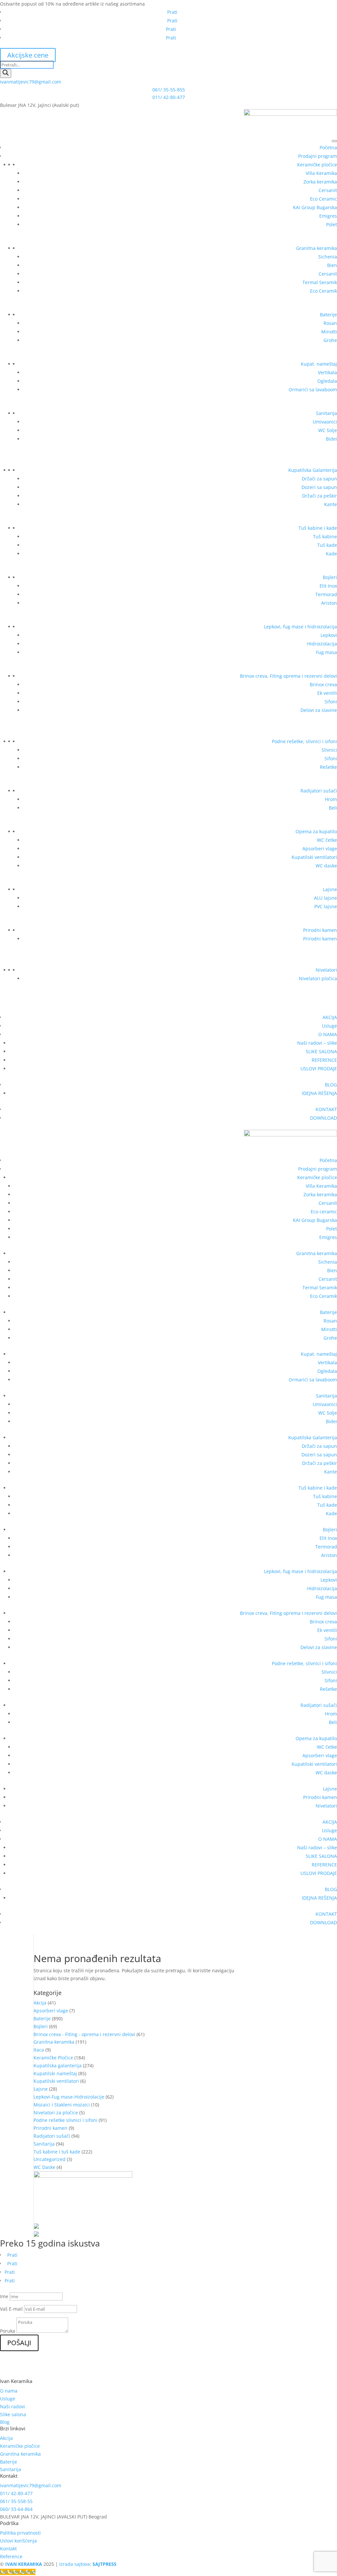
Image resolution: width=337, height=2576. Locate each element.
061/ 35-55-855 (169, 90)
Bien (332, 265)
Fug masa (326, 652)
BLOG (331, 1085)
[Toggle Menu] (334, 141)
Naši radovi (13, 2406)
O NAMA (328, 1034)
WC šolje (328, 430)
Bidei (331, 439)
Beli (333, 808)
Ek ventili (327, 693)
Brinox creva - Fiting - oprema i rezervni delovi (84, 2034)
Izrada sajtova (75, 2564)
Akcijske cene (28, 55)
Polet (332, 224)
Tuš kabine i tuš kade (57, 2152)
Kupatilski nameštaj (55, 2073)
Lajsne (330, 889)
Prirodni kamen (320, 930)
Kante (331, 504)
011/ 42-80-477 (169, 97)
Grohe (330, 340)
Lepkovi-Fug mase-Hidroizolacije (69, 2097)
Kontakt (8, 2549)
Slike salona (13, 2414)
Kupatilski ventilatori (314, 857)
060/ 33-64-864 (16, 2509)
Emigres (328, 216)
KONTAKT (326, 1109)
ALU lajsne (325, 898)
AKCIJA (330, 1017)
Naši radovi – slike (317, 1043)
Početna (328, 147)
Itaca (39, 2050)
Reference (11, 2556)
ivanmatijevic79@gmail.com (31, 82)
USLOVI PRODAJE (319, 1069)
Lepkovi (329, 635)
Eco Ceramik (324, 291)
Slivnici (329, 750)
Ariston (329, 603)
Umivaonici (325, 422)
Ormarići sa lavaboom (313, 389)
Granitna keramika (317, 248)
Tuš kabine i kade (318, 528)
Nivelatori (326, 970)
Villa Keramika (321, 173)
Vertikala (327, 372)
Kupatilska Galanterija (313, 470)
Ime (4, 2296)
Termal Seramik (320, 282)
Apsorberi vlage (320, 849)
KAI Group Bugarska (315, 207)
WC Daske (44, 2167)
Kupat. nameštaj (319, 364)
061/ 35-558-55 (16, 2501)
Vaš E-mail (11, 2309)
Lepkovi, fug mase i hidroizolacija (300, 627)
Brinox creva (323, 684)
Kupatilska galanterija (58, 2066)
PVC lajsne (326, 906)
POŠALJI (19, 2343)
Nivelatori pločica (318, 978)
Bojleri (330, 577)
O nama (9, 2391)
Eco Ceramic (324, 199)
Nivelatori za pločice (56, 2113)
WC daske (326, 866)
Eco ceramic (324, 1212)
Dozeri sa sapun (319, 487)
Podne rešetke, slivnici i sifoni (304, 741)
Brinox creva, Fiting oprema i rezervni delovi (288, 676)
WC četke (327, 840)
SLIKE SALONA (321, 1051)
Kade (331, 554)
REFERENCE (324, 1060)
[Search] (6, 73)
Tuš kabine (325, 536)
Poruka (8, 2331)
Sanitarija (326, 413)
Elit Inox (328, 586)
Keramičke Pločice (53, 2058)
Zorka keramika (320, 182)
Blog (5, 2422)
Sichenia (328, 257)
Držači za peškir (320, 496)
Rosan (330, 323)
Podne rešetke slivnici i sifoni (65, 2120)
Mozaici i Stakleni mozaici (62, 2105)
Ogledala (327, 381)
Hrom (331, 799)
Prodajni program (318, 156)
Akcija (40, 2003)
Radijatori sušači (319, 791)
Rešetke (328, 767)
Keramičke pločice (317, 165)
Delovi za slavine (319, 710)
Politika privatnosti (20, 2533)
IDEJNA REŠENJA (319, 1093)
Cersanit (328, 190)
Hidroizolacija (322, 644)
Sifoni (331, 702)
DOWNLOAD (324, 1118)
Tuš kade (327, 545)
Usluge (329, 1026)
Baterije (328, 315)
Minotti (329, 332)
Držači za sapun (319, 479)
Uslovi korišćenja (18, 2541)
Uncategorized (50, 2159)
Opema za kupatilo (316, 831)
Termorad (326, 594)
